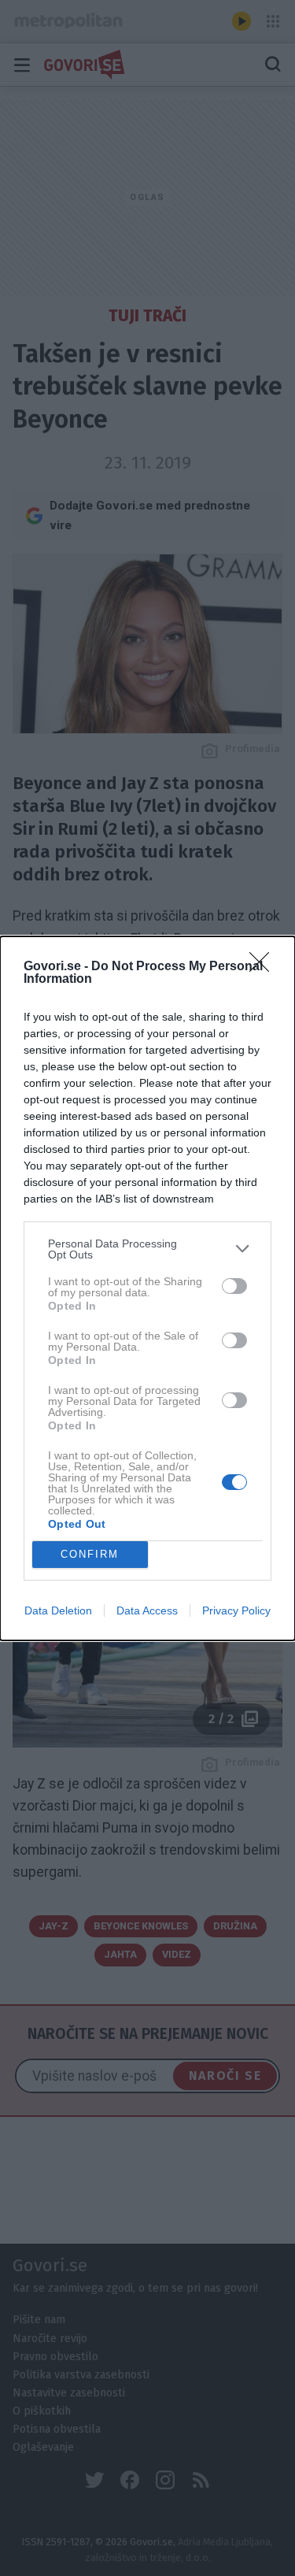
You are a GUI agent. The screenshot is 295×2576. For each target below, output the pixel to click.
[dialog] (147, 1288)
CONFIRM (90, 1554)
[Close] (264, 967)
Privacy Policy (236, 1610)
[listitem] (147, 1249)
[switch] (234, 1286)
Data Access (147, 1610)
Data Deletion (58, 1610)
